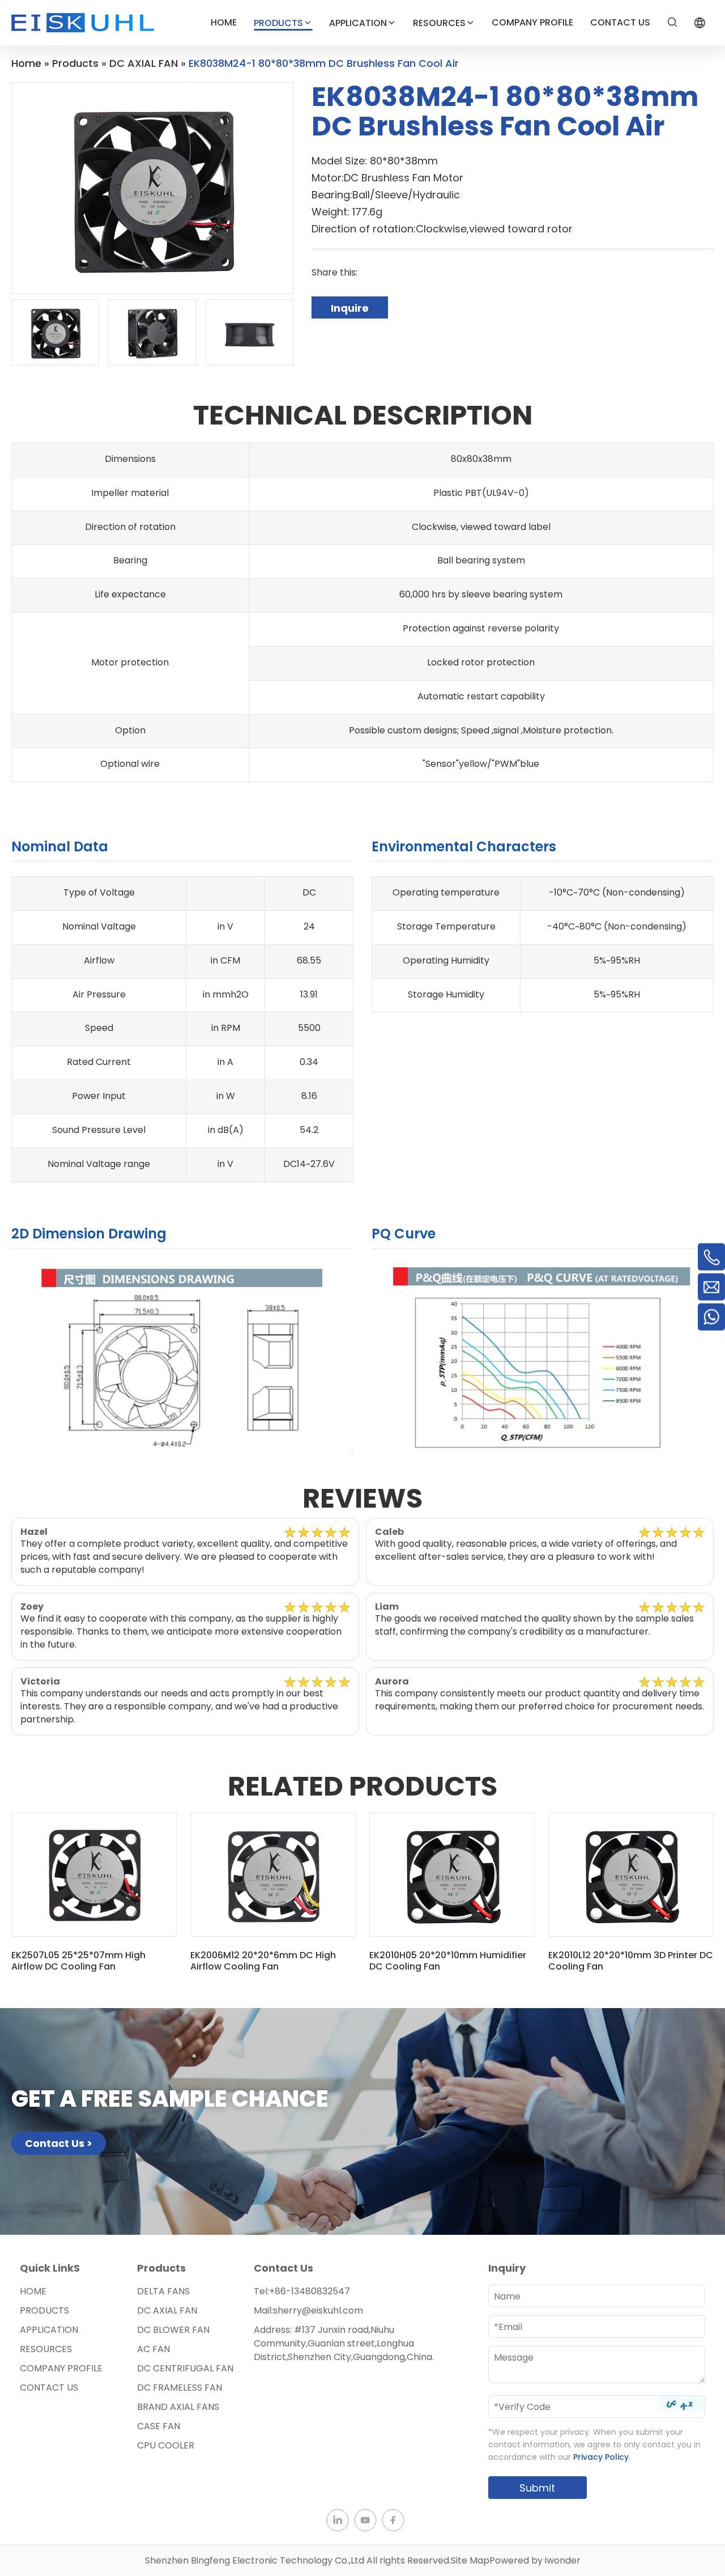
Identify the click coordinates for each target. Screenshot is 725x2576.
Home (33, 2291)
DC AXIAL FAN (167, 2310)
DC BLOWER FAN (173, 2330)
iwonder (563, 2560)
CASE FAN (159, 2426)
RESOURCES (439, 23)
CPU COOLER (166, 2445)
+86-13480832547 (310, 2291)
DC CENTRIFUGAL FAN (185, 2368)
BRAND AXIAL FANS (178, 2407)
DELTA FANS (163, 2291)
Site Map (470, 2560)
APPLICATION (358, 23)
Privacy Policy (601, 2457)
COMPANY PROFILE (532, 22)
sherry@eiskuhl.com (318, 2310)
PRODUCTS (278, 23)
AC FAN (153, 2349)
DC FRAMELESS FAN (180, 2388)
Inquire (350, 308)
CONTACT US (620, 22)
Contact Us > (59, 2143)
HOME (224, 22)
